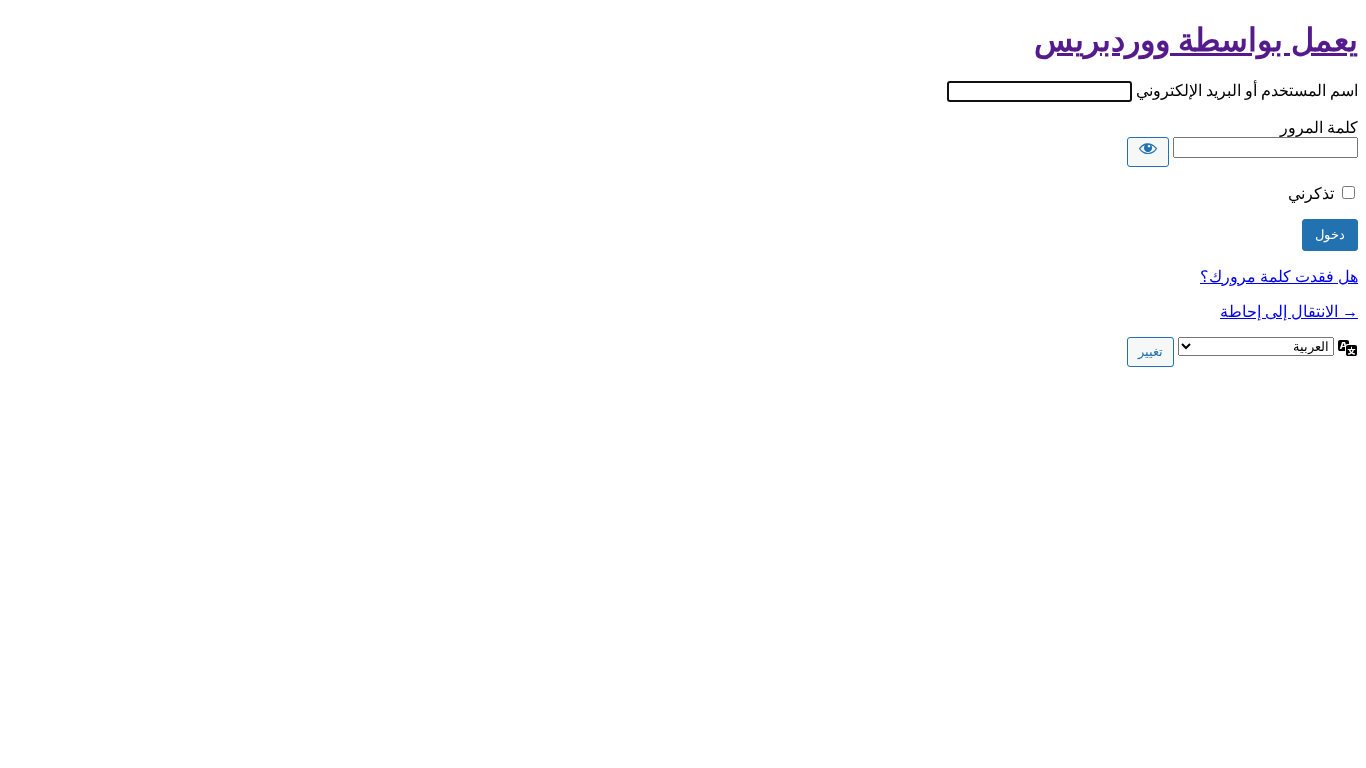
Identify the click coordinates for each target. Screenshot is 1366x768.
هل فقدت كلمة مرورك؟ (1279, 276)
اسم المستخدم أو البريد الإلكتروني (1247, 90)
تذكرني (1311, 193)
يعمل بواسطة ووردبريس (1196, 40)
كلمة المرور (1319, 127)
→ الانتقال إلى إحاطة (1289, 311)
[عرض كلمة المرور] (1148, 152)
